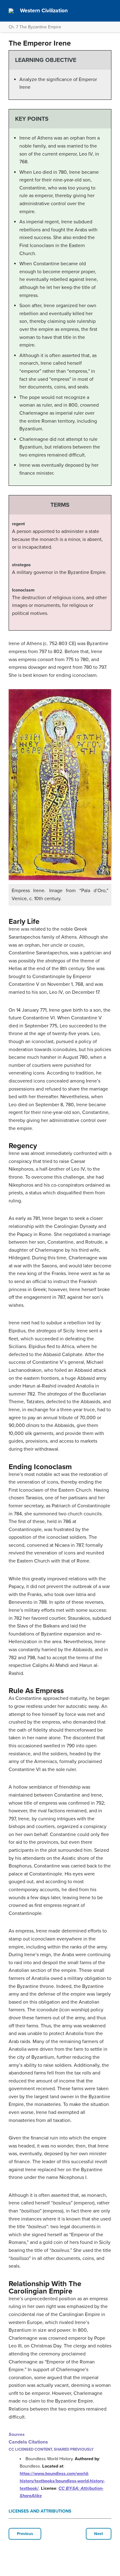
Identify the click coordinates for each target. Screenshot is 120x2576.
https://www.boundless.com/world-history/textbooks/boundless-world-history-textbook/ (62, 2481)
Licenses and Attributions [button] (40, 2511)
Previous (25, 2534)
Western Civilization (44, 11)
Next (99, 2534)
